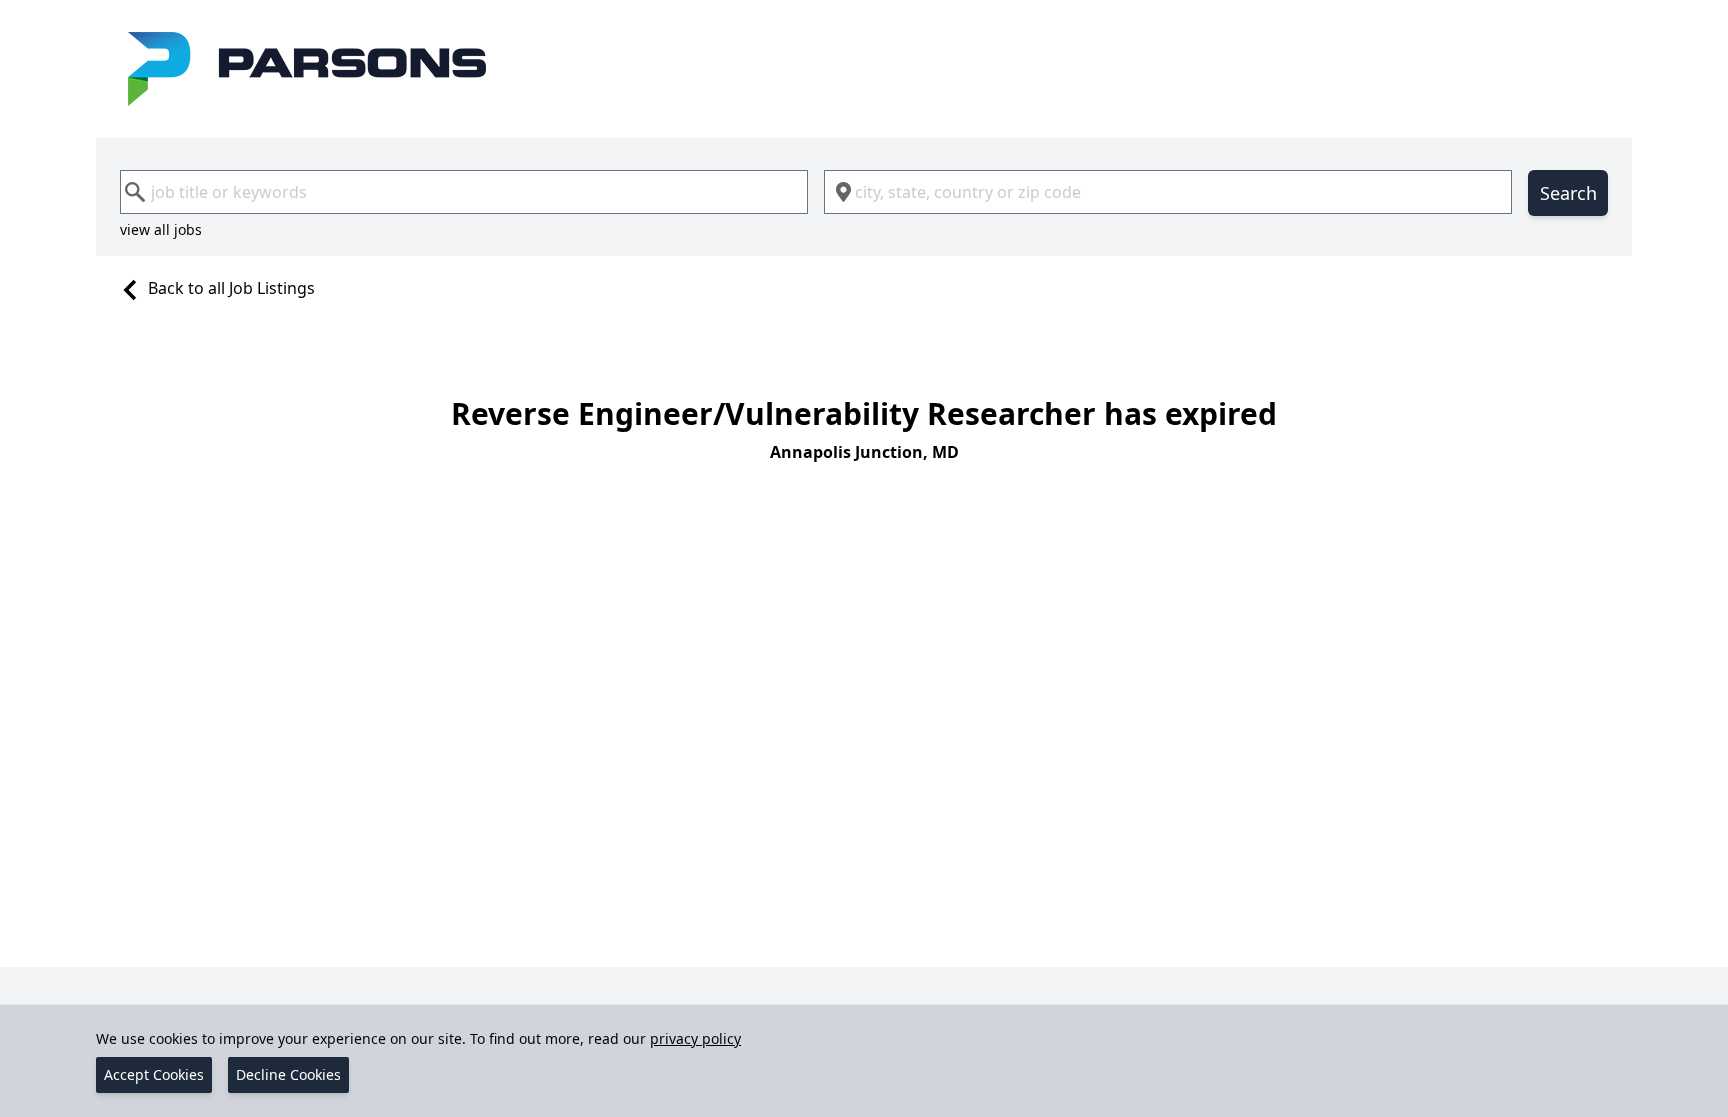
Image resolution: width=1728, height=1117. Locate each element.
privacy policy (695, 1038)
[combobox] (464, 192)
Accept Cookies (154, 1074)
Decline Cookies (288, 1074)
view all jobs (161, 229)
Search (1568, 193)
